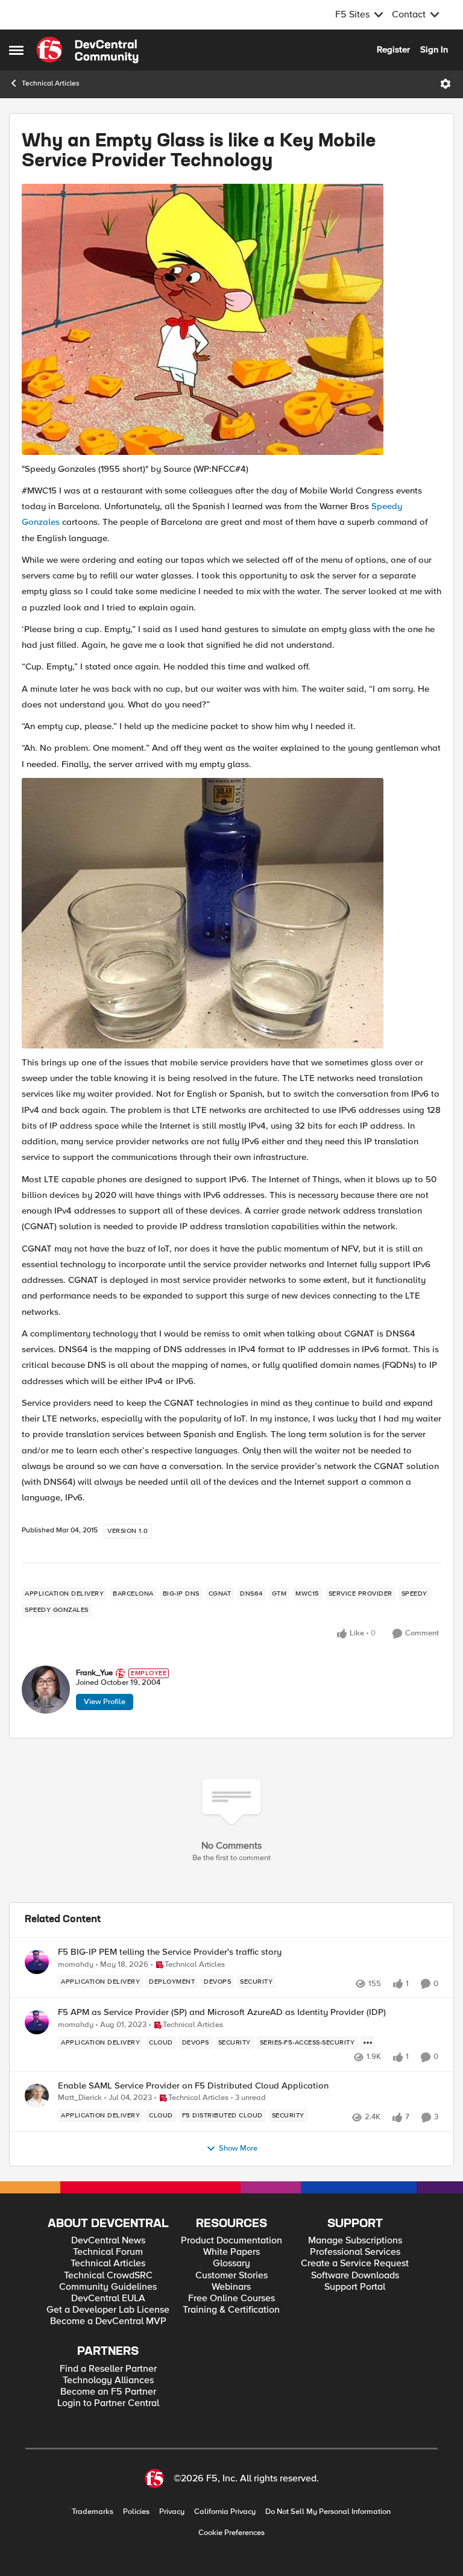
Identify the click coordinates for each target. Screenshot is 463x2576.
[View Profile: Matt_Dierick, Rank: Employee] (37, 2096)
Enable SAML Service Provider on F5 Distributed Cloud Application (193, 2086)
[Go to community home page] (87, 50)
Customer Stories (231, 2276)
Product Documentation (231, 2241)
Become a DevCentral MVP (108, 2321)
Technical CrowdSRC (108, 2276)
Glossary (231, 2264)
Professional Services (355, 2252)
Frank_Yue (94, 1673)
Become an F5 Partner (108, 2392)
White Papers (231, 2252)
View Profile (105, 1702)
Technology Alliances (108, 2380)
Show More (238, 2148)
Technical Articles (51, 83)
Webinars (231, 2287)
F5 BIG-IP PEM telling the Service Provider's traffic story (170, 1952)
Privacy (172, 2512)
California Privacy (225, 2512)
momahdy (76, 1965)
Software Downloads (355, 2276)
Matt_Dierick (80, 2098)
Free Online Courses (231, 2299)
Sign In (434, 49)
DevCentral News (108, 2241)
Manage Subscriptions (355, 2241)
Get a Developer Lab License (108, 2310)
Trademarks (93, 2512)
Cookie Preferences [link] (231, 2533)
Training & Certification (231, 2310)
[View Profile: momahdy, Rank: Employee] (37, 1962)
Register (393, 49)
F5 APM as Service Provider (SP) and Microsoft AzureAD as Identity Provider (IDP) (222, 2012)
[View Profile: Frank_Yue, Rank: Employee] (46, 1690)
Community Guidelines (108, 2287)
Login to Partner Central (108, 2403)
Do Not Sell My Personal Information (328, 2512)
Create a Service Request (355, 2264)
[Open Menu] (446, 84)
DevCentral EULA (108, 2299)
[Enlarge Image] (231, 319)
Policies (136, 2512)
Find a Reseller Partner (108, 2369)
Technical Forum (108, 2252)
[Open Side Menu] (16, 50)
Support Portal (355, 2287)
